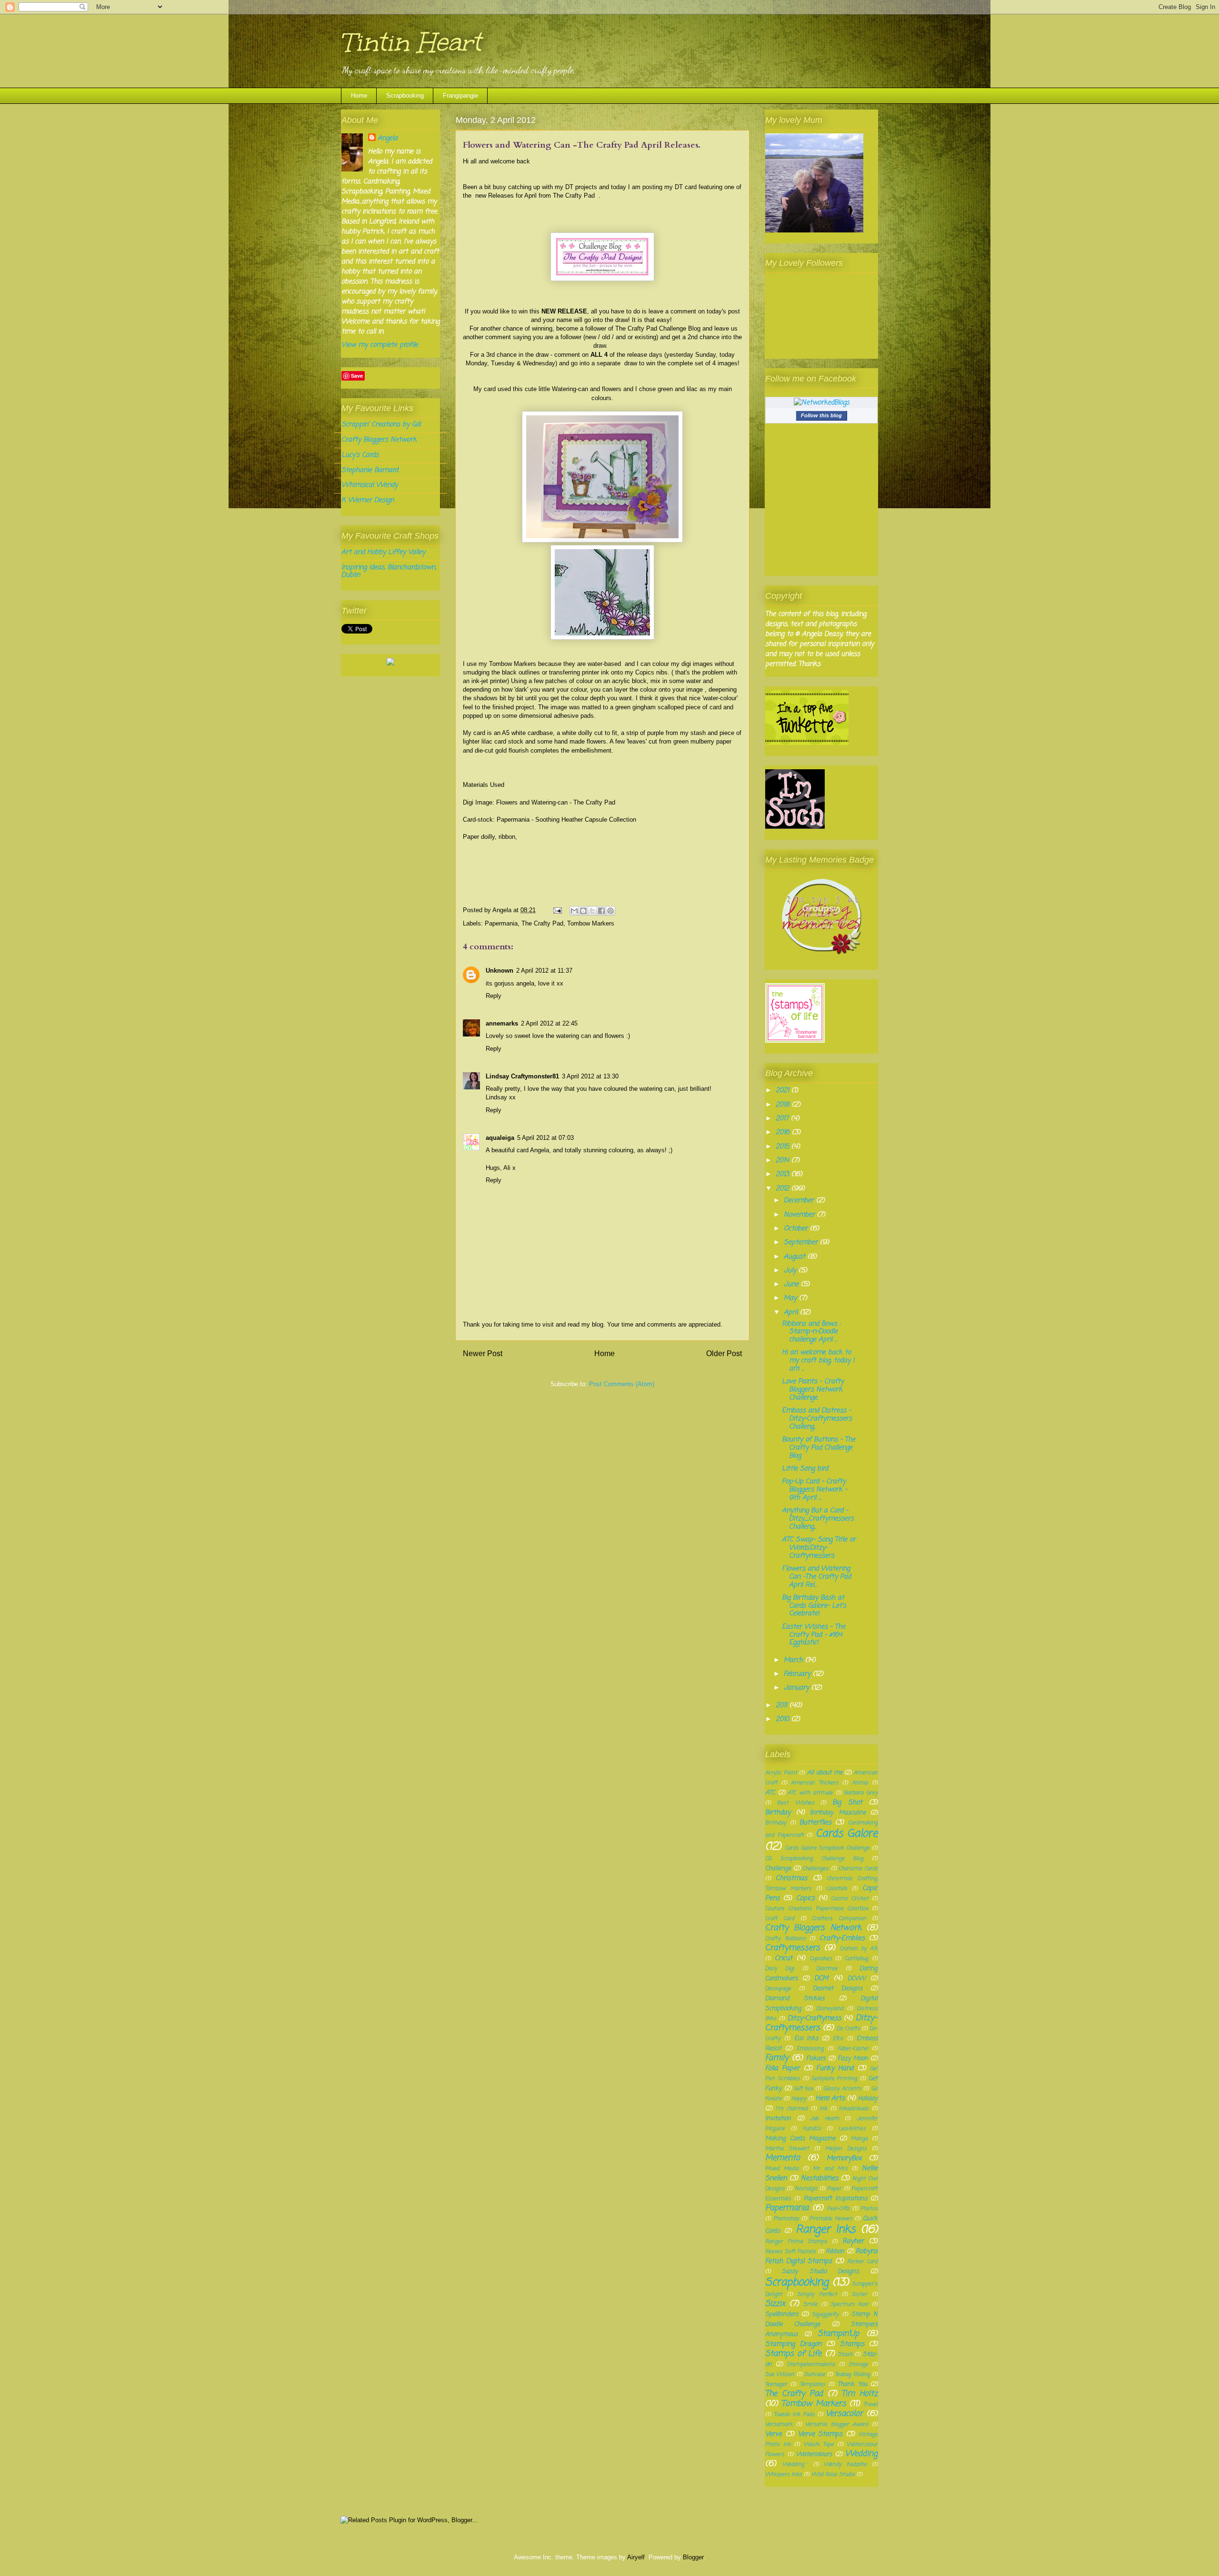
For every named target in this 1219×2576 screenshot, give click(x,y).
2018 (784, 1105)
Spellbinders (782, 2314)
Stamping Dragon (793, 2344)
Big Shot (847, 1803)
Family (777, 2058)
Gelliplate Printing (834, 2078)
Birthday (778, 1813)
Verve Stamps (820, 2434)
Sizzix (775, 2304)
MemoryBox (844, 2158)
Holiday (868, 2098)
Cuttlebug (856, 1958)
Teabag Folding (852, 2374)
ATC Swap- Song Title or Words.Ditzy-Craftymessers (819, 1548)
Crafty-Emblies (842, 1938)
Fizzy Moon (853, 2058)
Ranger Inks (826, 2230)
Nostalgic (806, 2189)
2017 (783, 1119)
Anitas (860, 1783)
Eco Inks (806, 2038)
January (798, 1688)
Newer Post (483, 1353)
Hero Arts (830, 2098)
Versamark (779, 2424)
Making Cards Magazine (800, 2138)
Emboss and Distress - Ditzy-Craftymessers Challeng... (817, 1419)
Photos (869, 2209)
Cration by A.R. (859, 1948)
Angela (388, 138)
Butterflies (815, 1823)
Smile (810, 2304)
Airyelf (636, 2557)
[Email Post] (557, 910)
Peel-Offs (838, 2209)
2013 (784, 1174)
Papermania (501, 923)
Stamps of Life (793, 2354)
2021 (784, 1091)
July (791, 1271)
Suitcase (815, 2374)
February (798, 1674)
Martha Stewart (787, 2148)
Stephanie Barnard (370, 470)
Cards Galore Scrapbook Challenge (827, 1848)
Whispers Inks (784, 2474)
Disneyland (830, 2008)
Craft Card (780, 1918)
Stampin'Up (838, 2334)
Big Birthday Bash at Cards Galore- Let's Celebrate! (814, 1606)
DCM (821, 1978)
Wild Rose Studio (833, 2474)
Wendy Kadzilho (845, 2464)
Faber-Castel (853, 2048)
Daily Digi (780, 1968)
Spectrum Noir (849, 2304)
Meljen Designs (846, 2148)
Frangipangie (460, 96)
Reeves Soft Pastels (790, 2251)
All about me (824, 1773)
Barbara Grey (861, 1793)
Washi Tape (819, 2444)
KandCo (812, 2128)
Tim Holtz (859, 2394)
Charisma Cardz (858, 1868)
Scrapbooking (405, 96)
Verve (774, 2434)
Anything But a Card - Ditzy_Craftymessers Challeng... (818, 1519)
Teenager (776, 2384)
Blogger (693, 2557)
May (791, 1298)
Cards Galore (847, 1834)
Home (359, 96)
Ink (823, 2108)
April (792, 1313)
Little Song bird (805, 1469)
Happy (799, 2098)
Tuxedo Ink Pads (794, 2414)
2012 (784, 1189)
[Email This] (574, 911)
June (792, 1284)
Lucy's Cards (360, 455)
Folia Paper (782, 2068)
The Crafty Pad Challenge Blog (658, 328)
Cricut (784, 1958)
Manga (859, 2138)
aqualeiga (500, 1138)
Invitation (778, 2118)
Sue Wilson (780, 2374)
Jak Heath (824, 2118)
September (802, 1243)
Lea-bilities (852, 2128)
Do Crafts (848, 2028)
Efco (838, 2038)
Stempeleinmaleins (811, 2364)
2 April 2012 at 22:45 (549, 1023)
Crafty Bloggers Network (379, 440)
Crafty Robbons (785, 1938)
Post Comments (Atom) (622, 1384)
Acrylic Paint (781, 1773)
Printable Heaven (831, 2219)
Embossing (810, 2048)
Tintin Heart (411, 42)
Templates (813, 2384)
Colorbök (837, 1888)
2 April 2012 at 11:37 (544, 971)
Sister (859, 2294)
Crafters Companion (839, 1918)
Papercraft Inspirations (835, 2199)
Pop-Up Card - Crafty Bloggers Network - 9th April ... (814, 1490)
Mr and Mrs (830, 2168)
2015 (784, 1147)
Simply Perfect (817, 2294)
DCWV (857, 1978)
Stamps (852, 2344)
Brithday (776, 1823)
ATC (770, 1793)
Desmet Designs (838, 1988)
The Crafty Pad (576, 196)
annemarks (502, 1023)
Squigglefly (825, 2314)
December (800, 1201)
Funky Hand (835, 2068)
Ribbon (835, 2251)
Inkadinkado (854, 2108)
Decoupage (778, 1988)
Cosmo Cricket (849, 1898)
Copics (805, 1898)
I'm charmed (792, 2108)
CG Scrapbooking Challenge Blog (814, 1858)
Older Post (724, 1353)
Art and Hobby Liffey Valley (383, 552)
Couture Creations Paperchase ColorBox (817, 1908)
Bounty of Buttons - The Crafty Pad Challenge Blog (819, 1448)
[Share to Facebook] (601, 911)
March (794, 1660)
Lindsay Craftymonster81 (522, 1076)
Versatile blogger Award (837, 2424)
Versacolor (844, 2414)
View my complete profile (380, 345)
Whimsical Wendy (370, 485)
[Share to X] (592, 911)
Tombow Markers (591, 923)
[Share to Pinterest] (610, 911)
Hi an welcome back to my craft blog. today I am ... (818, 1361)
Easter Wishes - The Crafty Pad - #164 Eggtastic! (814, 1635)
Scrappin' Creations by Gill (381, 425)
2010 (784, 1719)
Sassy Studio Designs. (821, 2271)
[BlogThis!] (583, 911)
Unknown (500, 971)
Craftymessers (793, 1948)
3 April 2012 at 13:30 (590, 1076)
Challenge (778, 1868)
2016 (784, 1132)
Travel (870, 2404)
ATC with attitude (810, 1793)
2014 (784, 1161)
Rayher (853, 2241)
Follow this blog (821, 415)
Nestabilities (819, 2179)
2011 (783, 1706)
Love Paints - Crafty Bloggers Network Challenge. (813, 1390)
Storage (858, 2364)
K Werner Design (368, 500)
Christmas (791, 1878)
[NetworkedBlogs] (822, 403)
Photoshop (786, 2219)
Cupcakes (821, 1958)
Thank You (852, 2384)
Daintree (827, 1968)
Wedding (861, 2454)
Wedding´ (795, 2464)
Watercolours (814, 2454)
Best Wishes (795, 1803)
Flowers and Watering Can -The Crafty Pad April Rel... (816, 1577)
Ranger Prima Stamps (796, 2241)
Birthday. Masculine (838, 1813)
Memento (783, 2158)
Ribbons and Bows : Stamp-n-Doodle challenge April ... (811, 1332)
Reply (494, 996)
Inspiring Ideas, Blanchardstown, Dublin (389, 572)
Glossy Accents (842, 2088)
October (797, 1229)
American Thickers (815, 1783)
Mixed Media (782, 2168)
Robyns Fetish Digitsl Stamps (821, 2256)
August (796, 1257)
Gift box (804, 2088)
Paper (834, 2189)
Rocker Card (862, 2261)
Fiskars (816, 2058)
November (800, 1215)
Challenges (815, 1868)
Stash (845, 2354)
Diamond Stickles (795, 1998)
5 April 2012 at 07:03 (545, 1138)
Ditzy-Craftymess (814, 2018)
